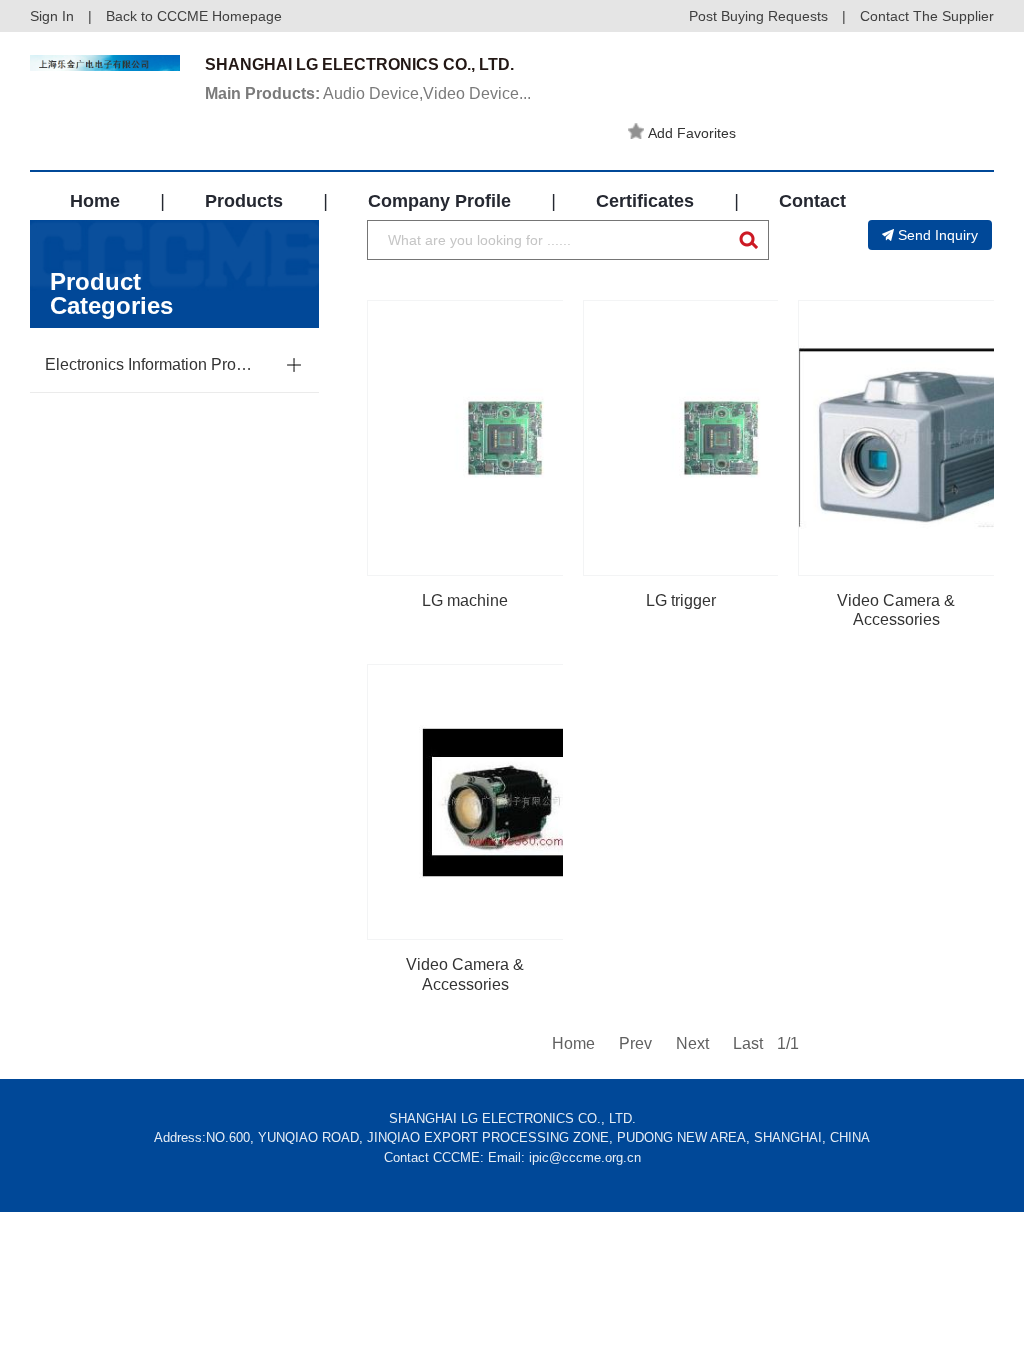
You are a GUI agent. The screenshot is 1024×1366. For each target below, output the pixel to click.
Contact (812, 201)
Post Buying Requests (758, 16)
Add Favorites (692, 133)
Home (95, 201)
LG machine (465, 600)
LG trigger (681, 600)
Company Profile (439, 201)
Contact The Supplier (927, 16)
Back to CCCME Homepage (194, 16)
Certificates (645, 201)
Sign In (52, 16)
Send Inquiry (938, 235)
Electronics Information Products (148, 364)
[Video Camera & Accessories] (505, 802)
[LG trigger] (721, 438)
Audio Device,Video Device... (368, 93)
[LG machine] (505, 438)
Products (244, 201)
